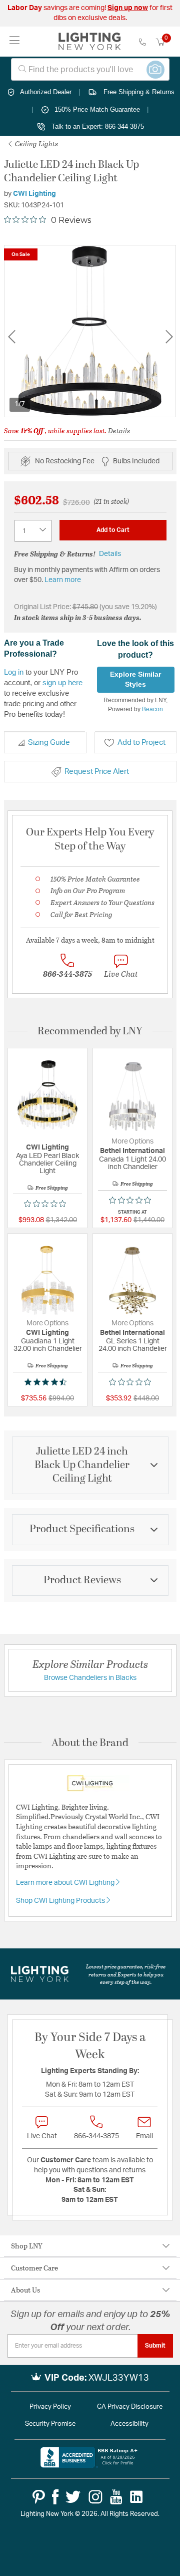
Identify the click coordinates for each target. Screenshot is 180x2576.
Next (169, 337)
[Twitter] (73, 2497)
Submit (155, 2346)
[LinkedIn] (136, 2497)
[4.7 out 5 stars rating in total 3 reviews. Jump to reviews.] (47, 1382)
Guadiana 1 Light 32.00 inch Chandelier (48, 1345)
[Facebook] (55, 2497)
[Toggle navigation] (15, 41)
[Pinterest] (39, 2497)
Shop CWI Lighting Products (61, 1901)
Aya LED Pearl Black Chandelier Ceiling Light (47, 1164)
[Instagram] (95, 2497)
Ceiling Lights (36, 144)
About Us (25, 2290)
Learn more (63, 580)
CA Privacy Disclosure (130, 2407)
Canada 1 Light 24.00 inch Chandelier (132, 1163)
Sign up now (128, 8)
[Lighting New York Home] (90, 42)
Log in (14, 672)
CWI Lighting (34, 194)
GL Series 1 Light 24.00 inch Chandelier (133, 1345)
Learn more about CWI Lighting (66, 1883)
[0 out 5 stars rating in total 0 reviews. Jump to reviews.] (47, 1204)
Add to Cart (113, 530)
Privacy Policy (50, 2407)
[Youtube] (116, 2497)
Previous (11, 337)
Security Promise (50, 2424)
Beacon (152, 709)
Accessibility (129, 2424)
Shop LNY (27, 2246)
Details (119, 431)
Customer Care (34, 2268)
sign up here (62, 682)
